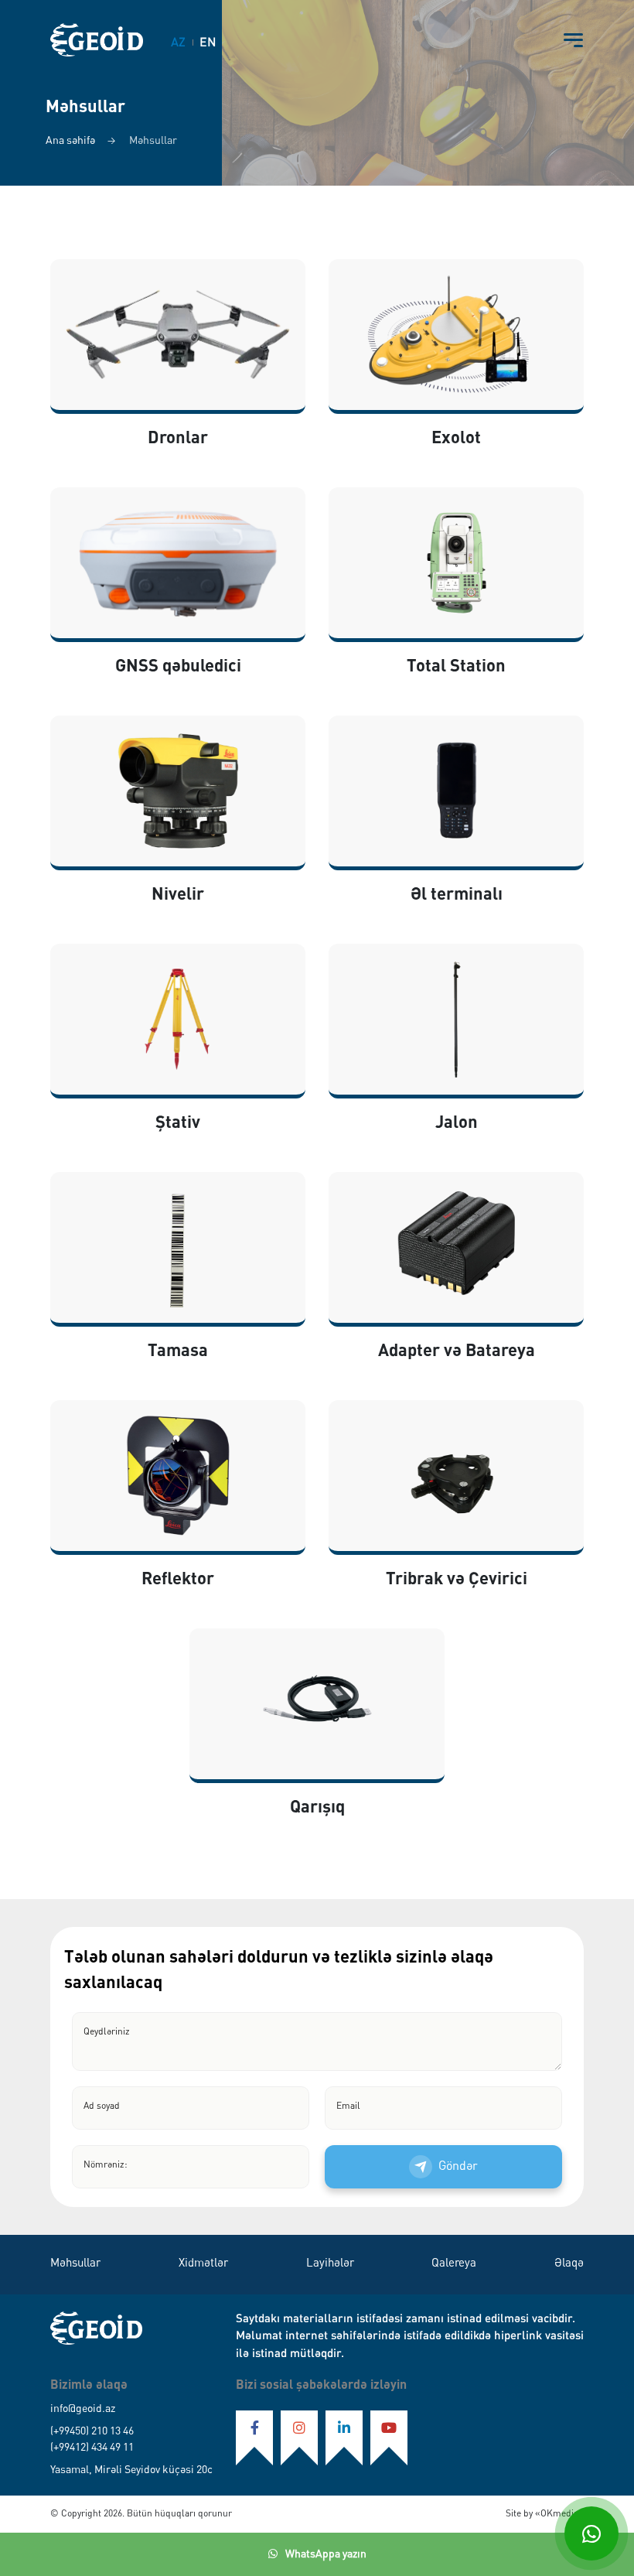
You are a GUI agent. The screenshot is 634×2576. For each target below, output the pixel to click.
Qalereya (454, 2264)
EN (208, 43)
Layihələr (330, 2264)
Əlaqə (569, 2264)
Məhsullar (75, 2264)
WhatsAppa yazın (326, 2554)
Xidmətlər (203, 2264)
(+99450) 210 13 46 (92, 2431)
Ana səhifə (70, 141)
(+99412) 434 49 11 (92, 2448)
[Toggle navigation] (573, 40)
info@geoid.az (83, 2409)
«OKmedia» (558, 2514)
